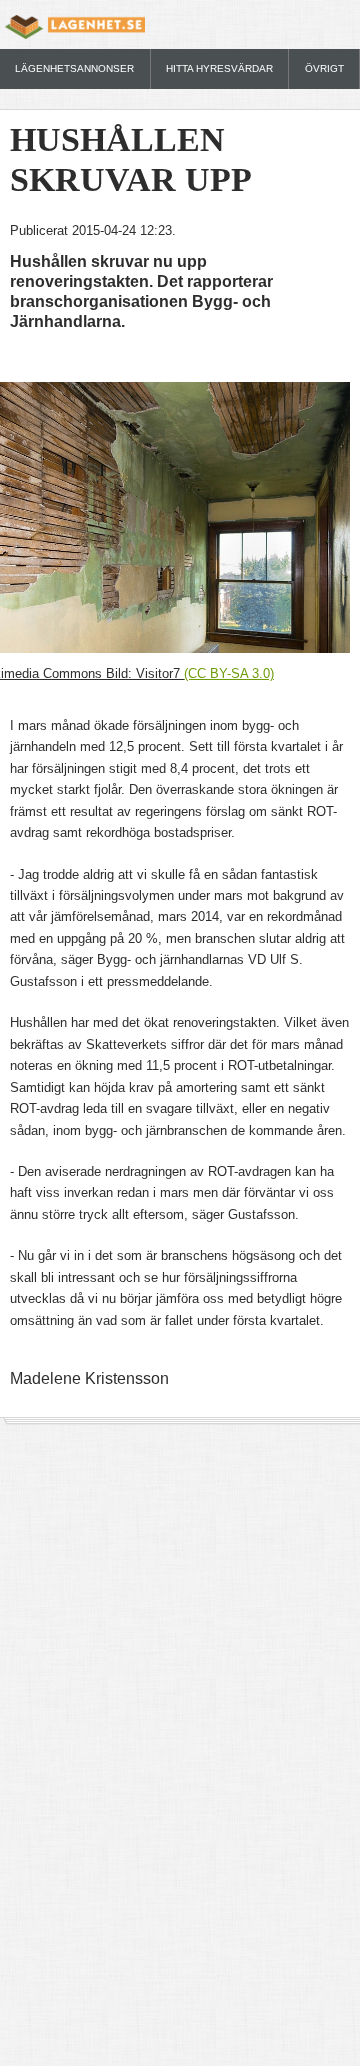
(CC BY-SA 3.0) (229, 673)
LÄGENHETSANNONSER (74, 68)
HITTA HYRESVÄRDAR (219, 68)
